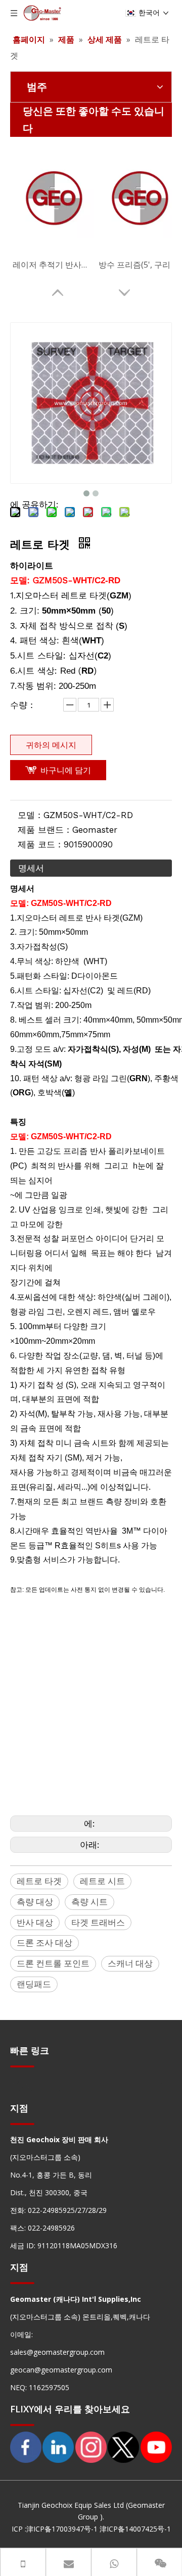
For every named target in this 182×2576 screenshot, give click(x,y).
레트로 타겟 (39, 1881)
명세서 (31, 868)
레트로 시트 (102, 1881)
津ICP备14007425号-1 (135, 2529)
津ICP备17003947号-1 (62, 2529)
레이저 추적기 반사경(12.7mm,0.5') (53, 265)
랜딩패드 (34, 1984)
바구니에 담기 (66, 770)
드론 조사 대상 (44, 1942)
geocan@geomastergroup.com (61, 2370)
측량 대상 (35, 1902)
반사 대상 (35, 1922)
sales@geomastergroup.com (57, 2352)
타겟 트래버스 (98, 1922)
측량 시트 (89, 1902)
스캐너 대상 (130, 1963)
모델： (31, 815)
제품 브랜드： (45, 830)
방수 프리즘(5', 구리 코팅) (139, 265)
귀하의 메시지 (51, 745)
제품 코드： (41, 844)
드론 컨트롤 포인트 (53, 1963)
